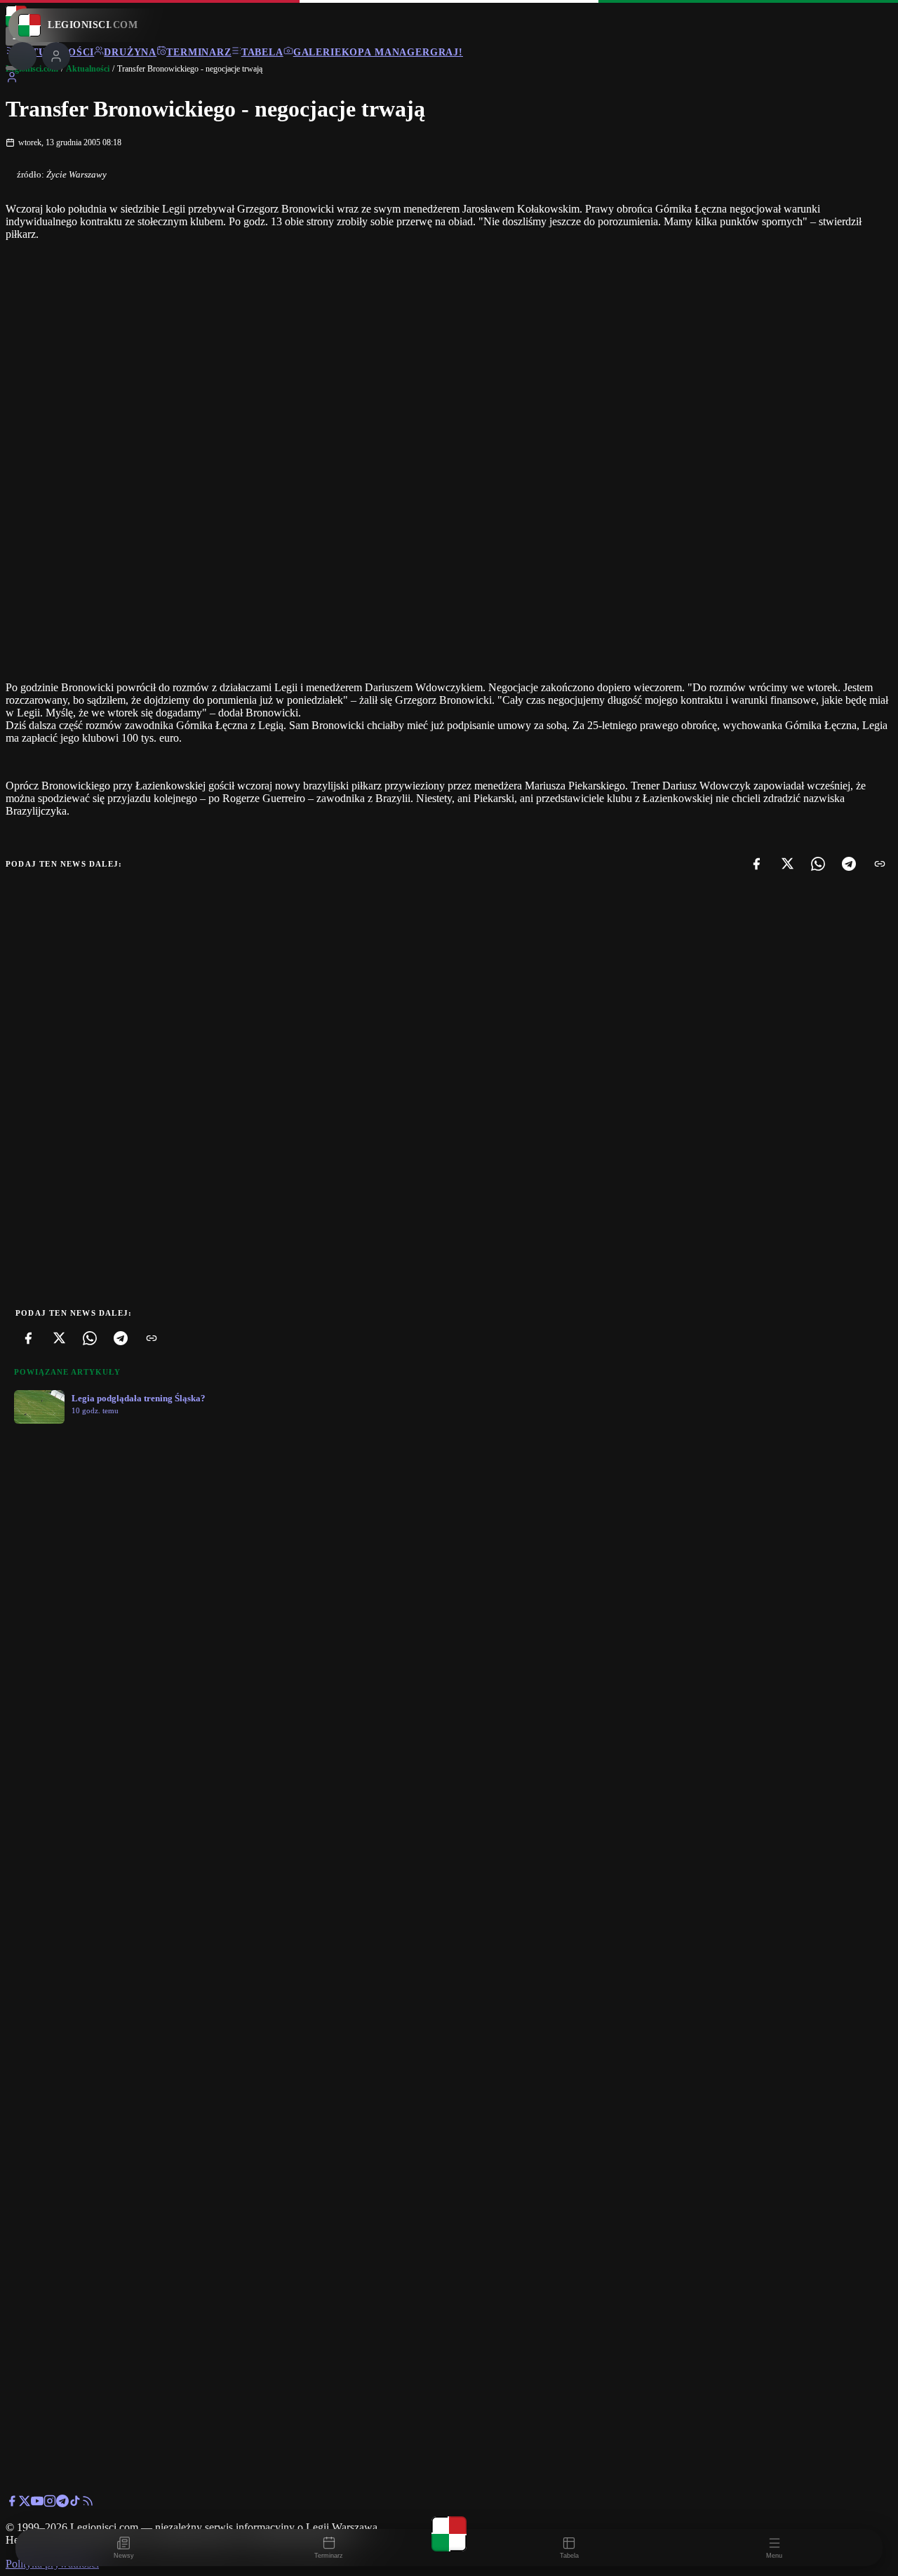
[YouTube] (37, 2503)
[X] (787, 864)
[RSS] (88, 2503)
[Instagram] (50, 2503)
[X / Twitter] (25, 2503)
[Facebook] (756, 864)
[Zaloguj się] (12, 80)
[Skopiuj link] (880, 864)
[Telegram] (849, 864)
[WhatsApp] (818, 864)
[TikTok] (75, 2503)
